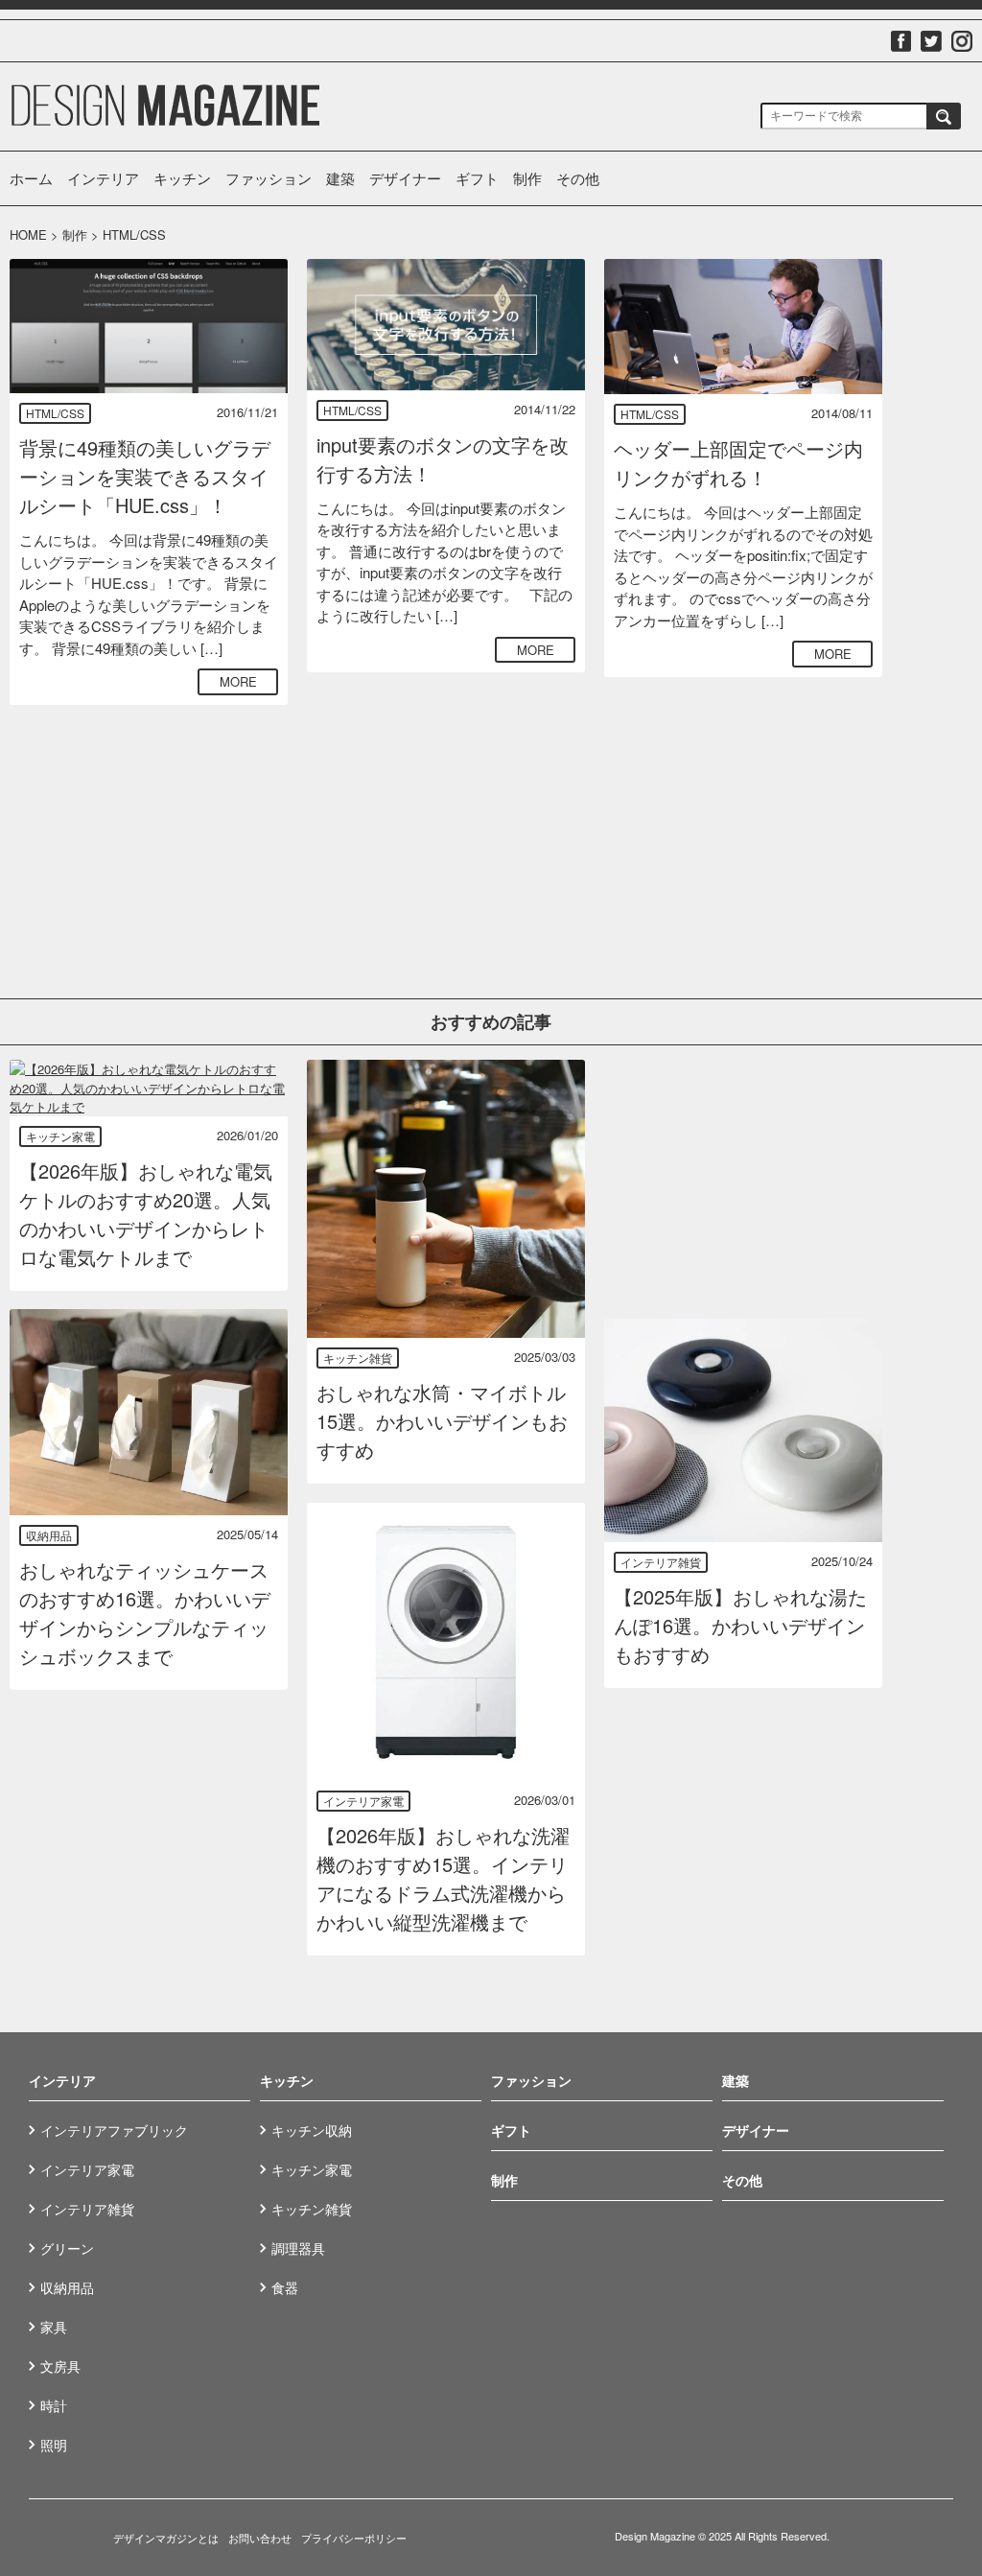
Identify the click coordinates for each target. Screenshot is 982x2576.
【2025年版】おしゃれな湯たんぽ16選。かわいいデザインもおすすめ (740, 1625)
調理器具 (298, 2248)
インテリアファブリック (114, 2130)
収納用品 (49, 1535)
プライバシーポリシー (354, 2538)
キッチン (182, 178)
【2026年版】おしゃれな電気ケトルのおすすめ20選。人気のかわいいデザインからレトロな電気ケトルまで (146, 1214)
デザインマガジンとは (166, 2538)
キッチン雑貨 (358, 1358)
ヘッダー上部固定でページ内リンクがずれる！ (738, 463)
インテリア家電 (363, 1801)
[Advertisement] (446, 811)
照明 (54, 2445)
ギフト (477, 178)
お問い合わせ (260, 2538)
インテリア (103, 178)
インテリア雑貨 (661, 1562)
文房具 (60, 2366)
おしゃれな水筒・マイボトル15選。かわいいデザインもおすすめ (442, 1421)
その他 (578, 178)
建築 (340, 178)
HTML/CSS (55, 413)
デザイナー (405, 178)
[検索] (944, 116)
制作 (527, 178)
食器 (285, 2287)
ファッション (269, 178)
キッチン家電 (60, 1136)
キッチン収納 (312, 2130)
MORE (238, 681)
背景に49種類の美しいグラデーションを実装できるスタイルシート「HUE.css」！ (145, 476)
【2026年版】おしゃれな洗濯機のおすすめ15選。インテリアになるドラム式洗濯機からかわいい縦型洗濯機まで (443, 1878)
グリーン (67, 2248)
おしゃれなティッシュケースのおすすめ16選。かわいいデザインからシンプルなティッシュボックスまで (145, 1613)
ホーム (31, 178)
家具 (54, 2327)
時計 (54, 2405)
